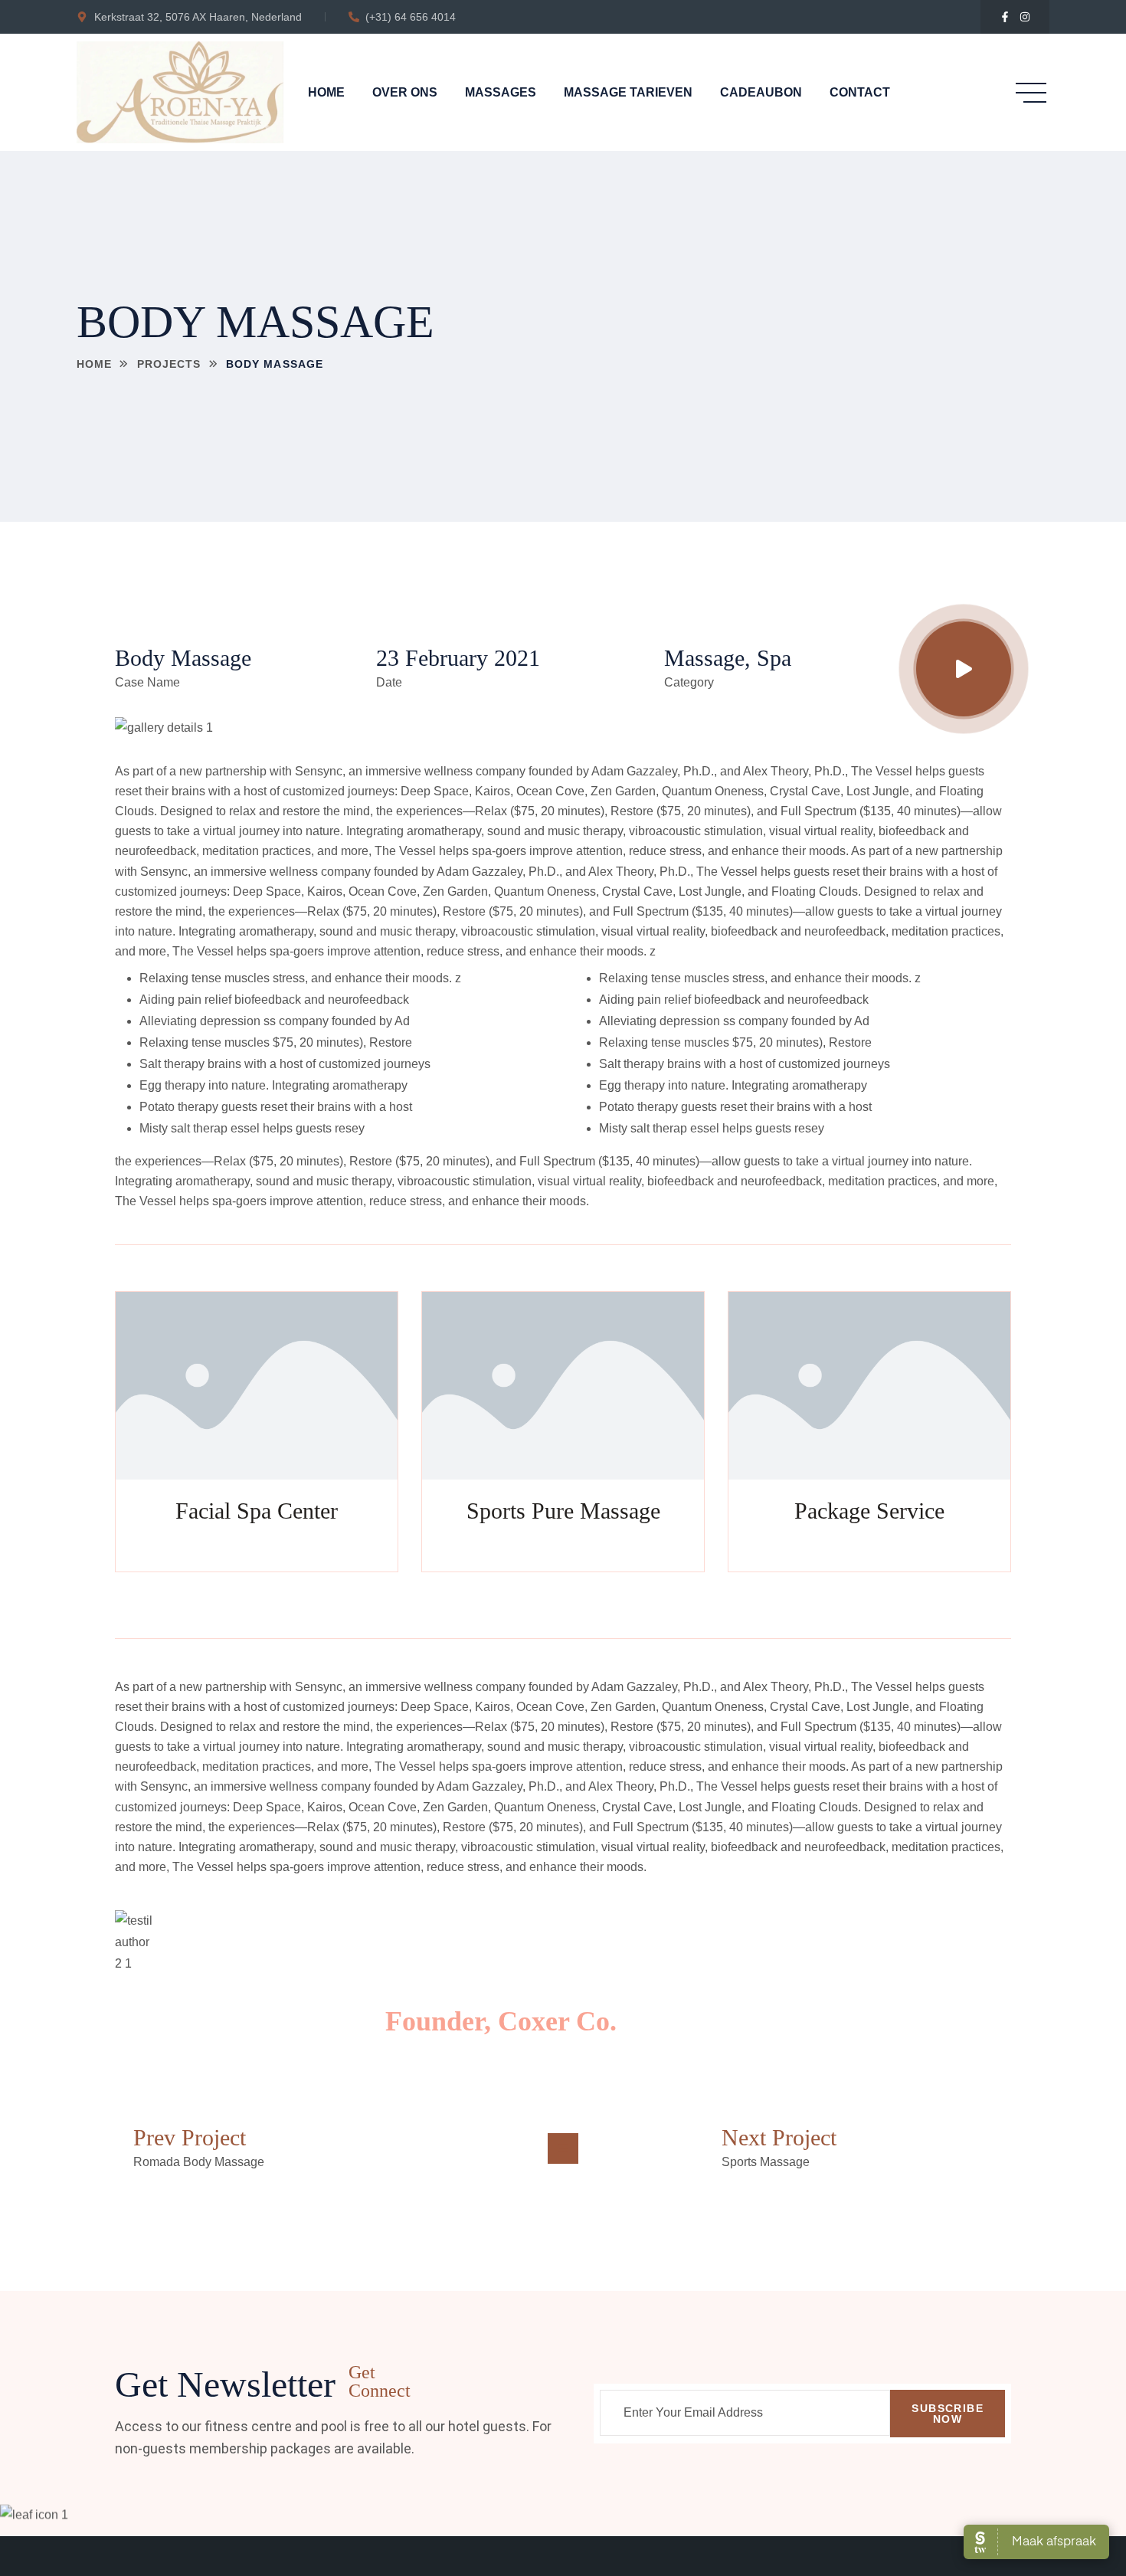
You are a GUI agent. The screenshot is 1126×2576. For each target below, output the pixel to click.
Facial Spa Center (257, 1511)
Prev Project (190, 2137)
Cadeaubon (761, 92)
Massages (501, 92)
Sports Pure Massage (563, 1511)
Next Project (779, 2137)
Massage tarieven (628, 92)
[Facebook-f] (1005, 17)
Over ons (405, 92)
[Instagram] (1025, 17)
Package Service (869, 1511)
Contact (860, 92)
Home (326, 92)
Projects (169, 364)
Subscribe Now (948, 2414)
